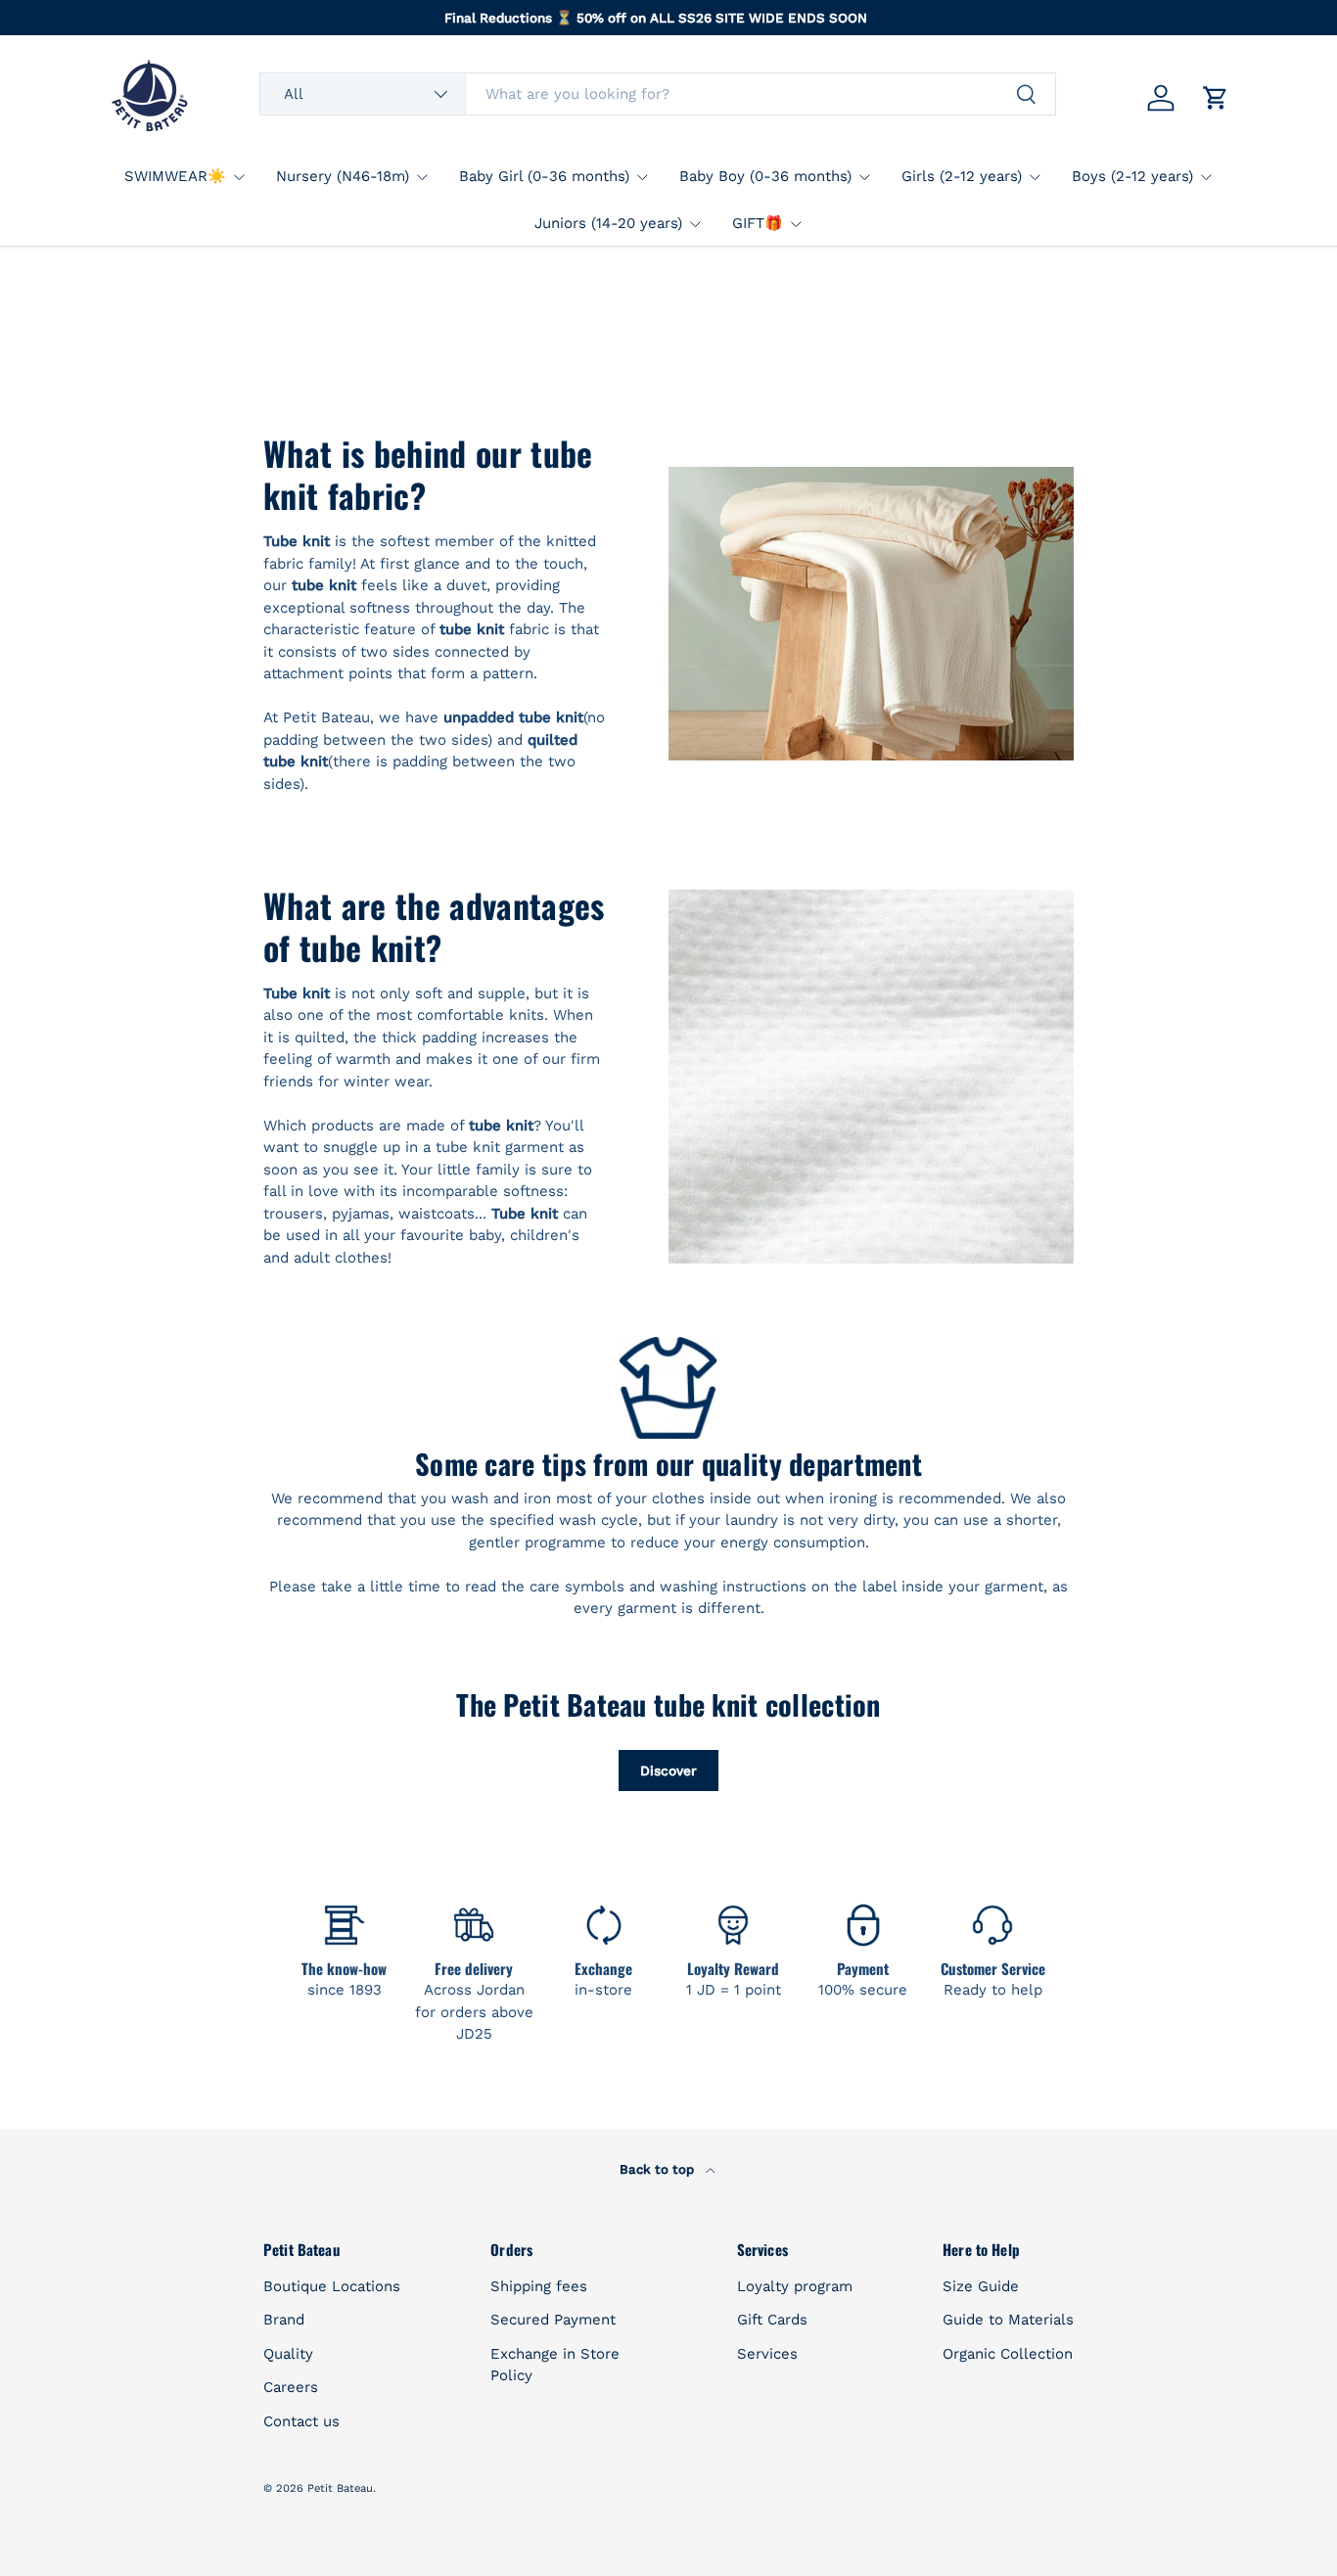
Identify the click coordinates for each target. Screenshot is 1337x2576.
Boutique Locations (332, 2286)
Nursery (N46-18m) (343, 176)
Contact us (301, 2421)
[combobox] (658, 94)
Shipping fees (539, 2286)
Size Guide (981, 2286)
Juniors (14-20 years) (608, 223)
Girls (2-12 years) (962, 176)
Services (767, 2354)
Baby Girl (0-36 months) (544, 176)
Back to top (659, 2169)
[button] (1216, 98)
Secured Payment (553, 2320)
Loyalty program (795, 2286)
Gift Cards (772, 2320)
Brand (284, 2320)
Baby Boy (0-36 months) (765, 176)
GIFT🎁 (758, 223)
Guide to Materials (1008, 2320)
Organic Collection (1008, 2354)
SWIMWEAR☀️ (175, 176)
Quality (288, 2354)
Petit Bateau (340, 2488)
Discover (668, 1771)
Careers (291, 2387)
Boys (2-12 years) (1132, 176)
